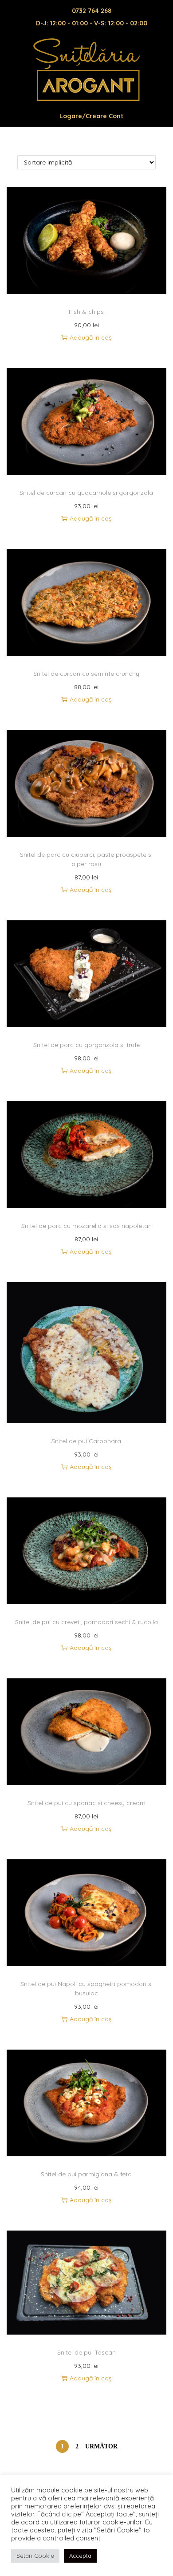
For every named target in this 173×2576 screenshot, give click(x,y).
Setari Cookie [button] (35, 2556)
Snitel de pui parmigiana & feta (86, 2174)
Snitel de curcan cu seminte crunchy (86, 674)
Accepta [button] (80, 2556)
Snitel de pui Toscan (86, 2352)
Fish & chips (86, 312)
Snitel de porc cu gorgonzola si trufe (86, 1045)
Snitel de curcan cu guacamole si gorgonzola (86, 493)
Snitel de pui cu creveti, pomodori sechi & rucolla (86, 1622)
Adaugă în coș (91, 337)
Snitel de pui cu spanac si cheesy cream (86, 1803)
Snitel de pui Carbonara (86, 1441)
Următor (101, 2446)
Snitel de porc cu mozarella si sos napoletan (86, 1226)
